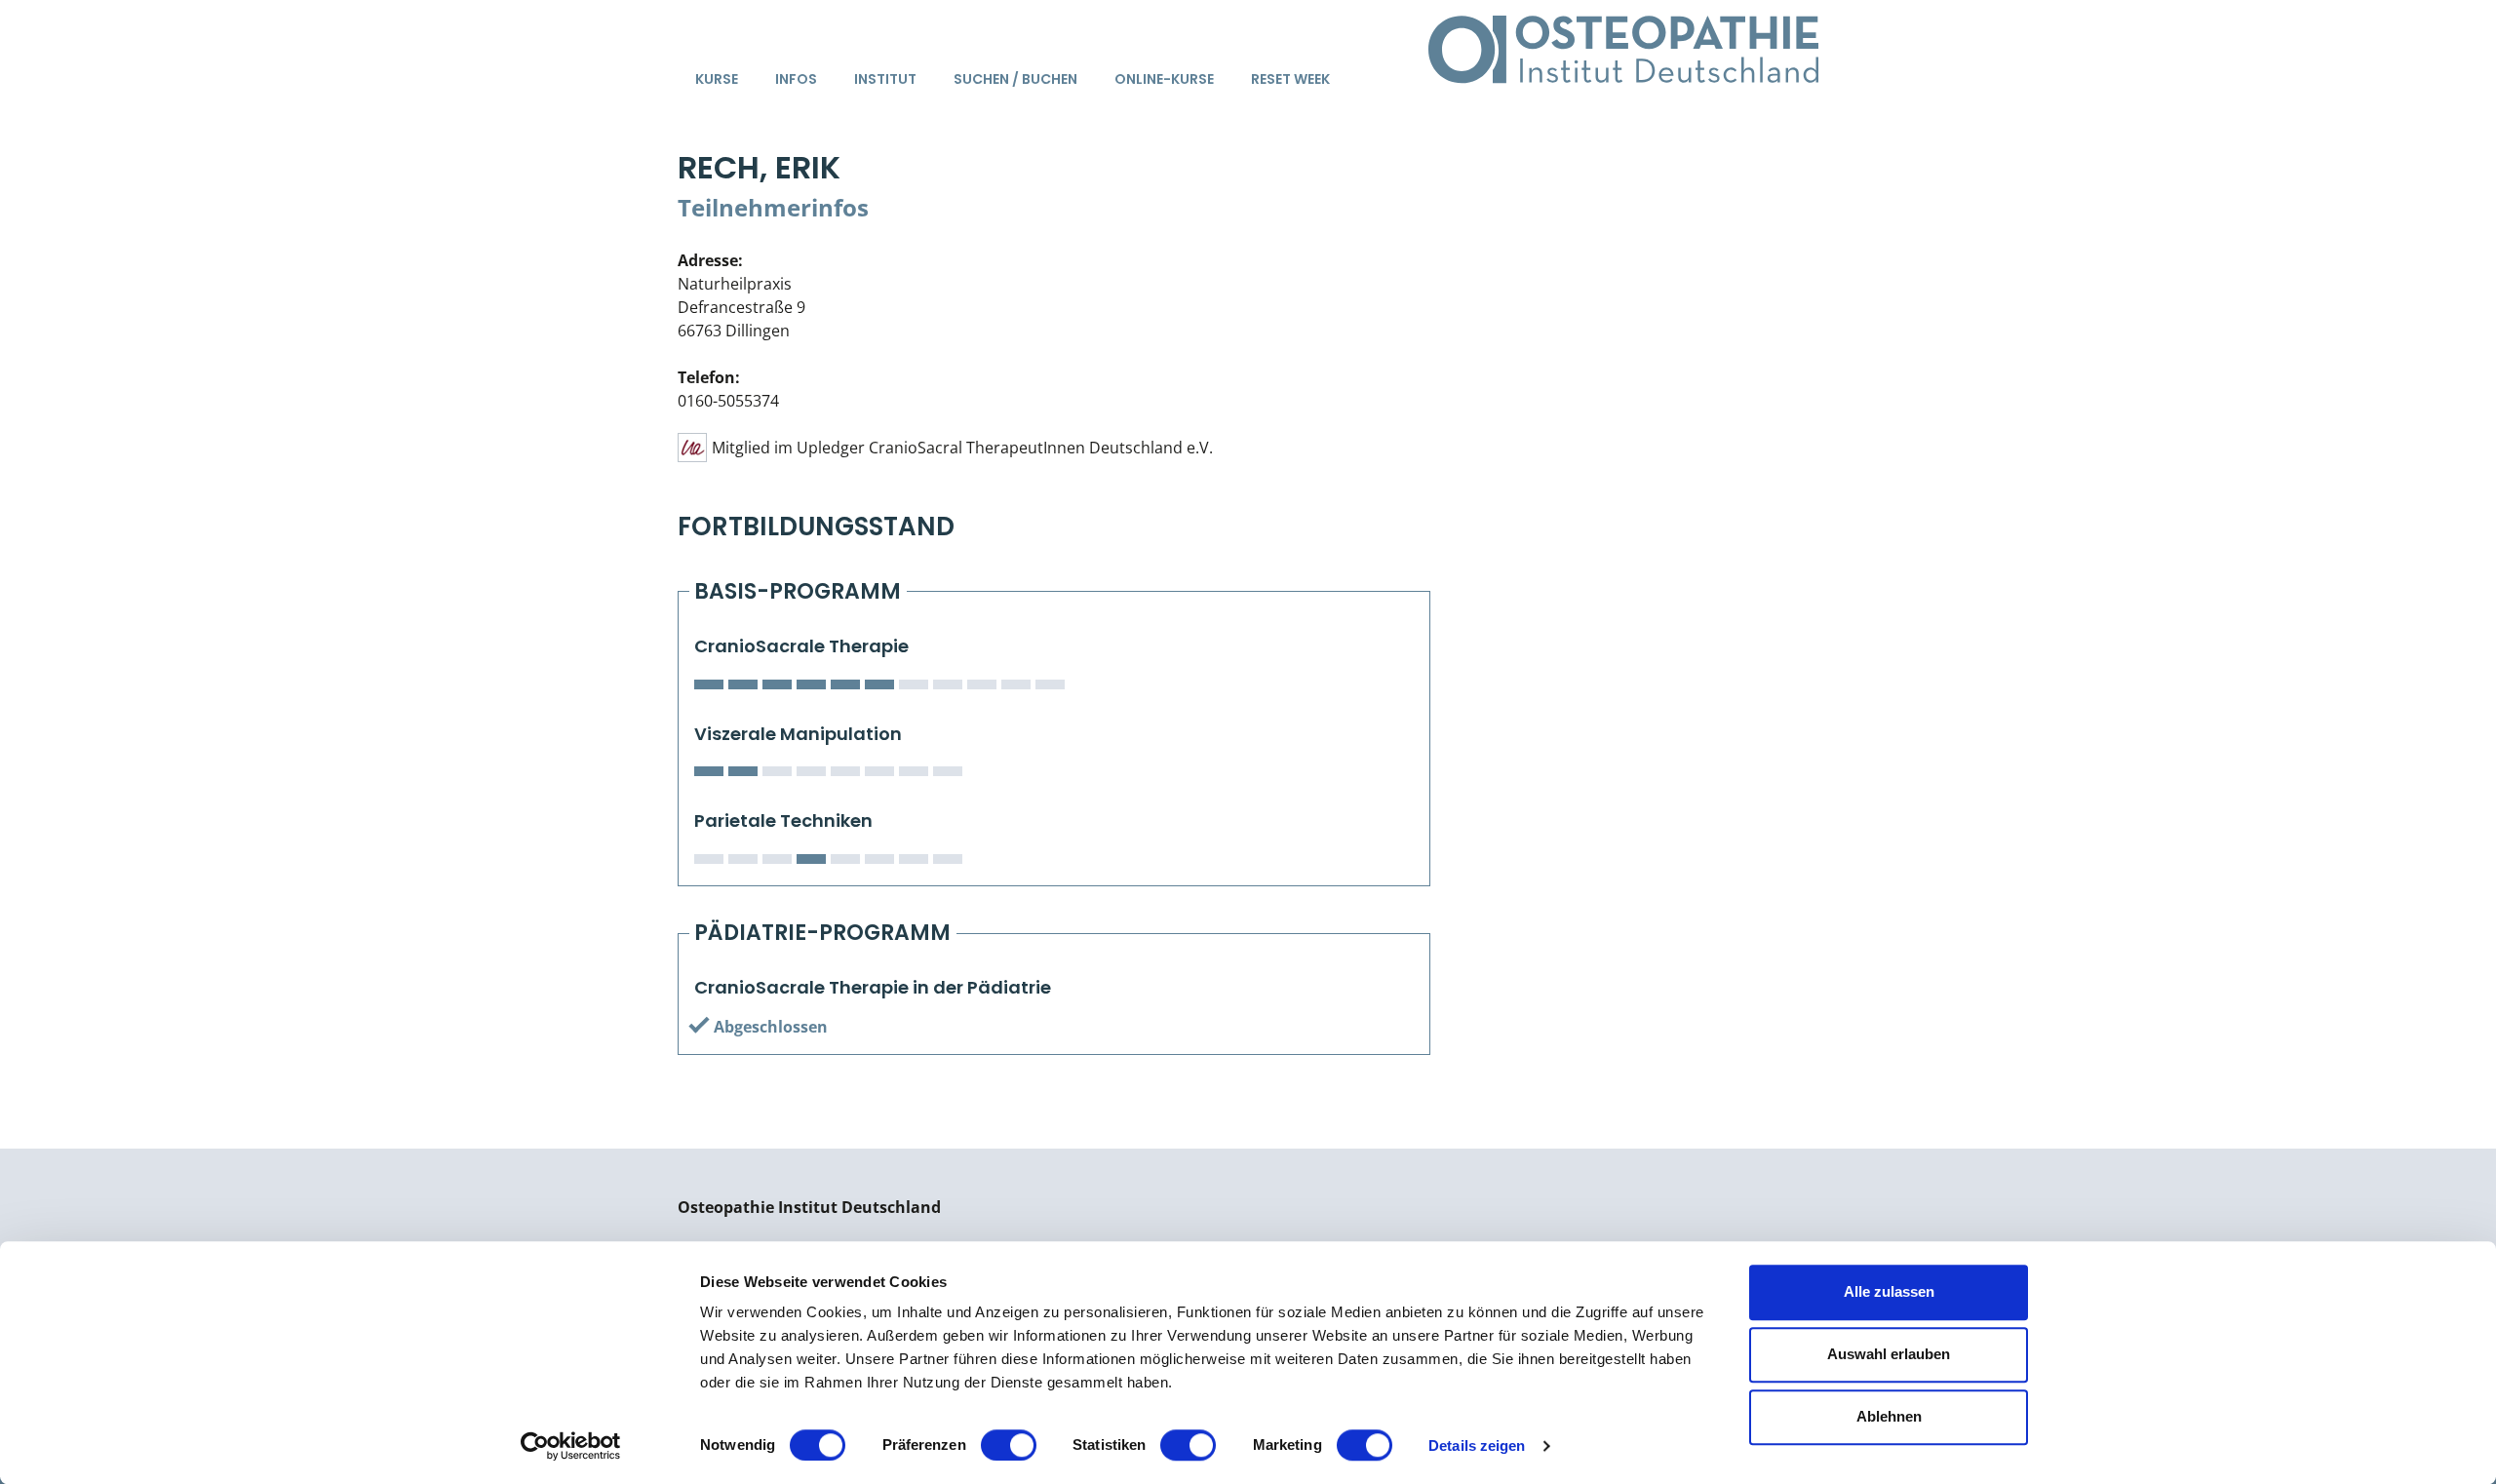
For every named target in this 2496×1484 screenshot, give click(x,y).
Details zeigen (1477, 1445)
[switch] (1009, 1445)
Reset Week (1290, 79)
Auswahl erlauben (1889, 1354)
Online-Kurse (1164, 79)
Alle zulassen (1889, 1291)
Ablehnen (1889, 1416)
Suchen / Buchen (1015, 79)
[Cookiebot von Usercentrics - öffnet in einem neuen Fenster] (571, 1446)
